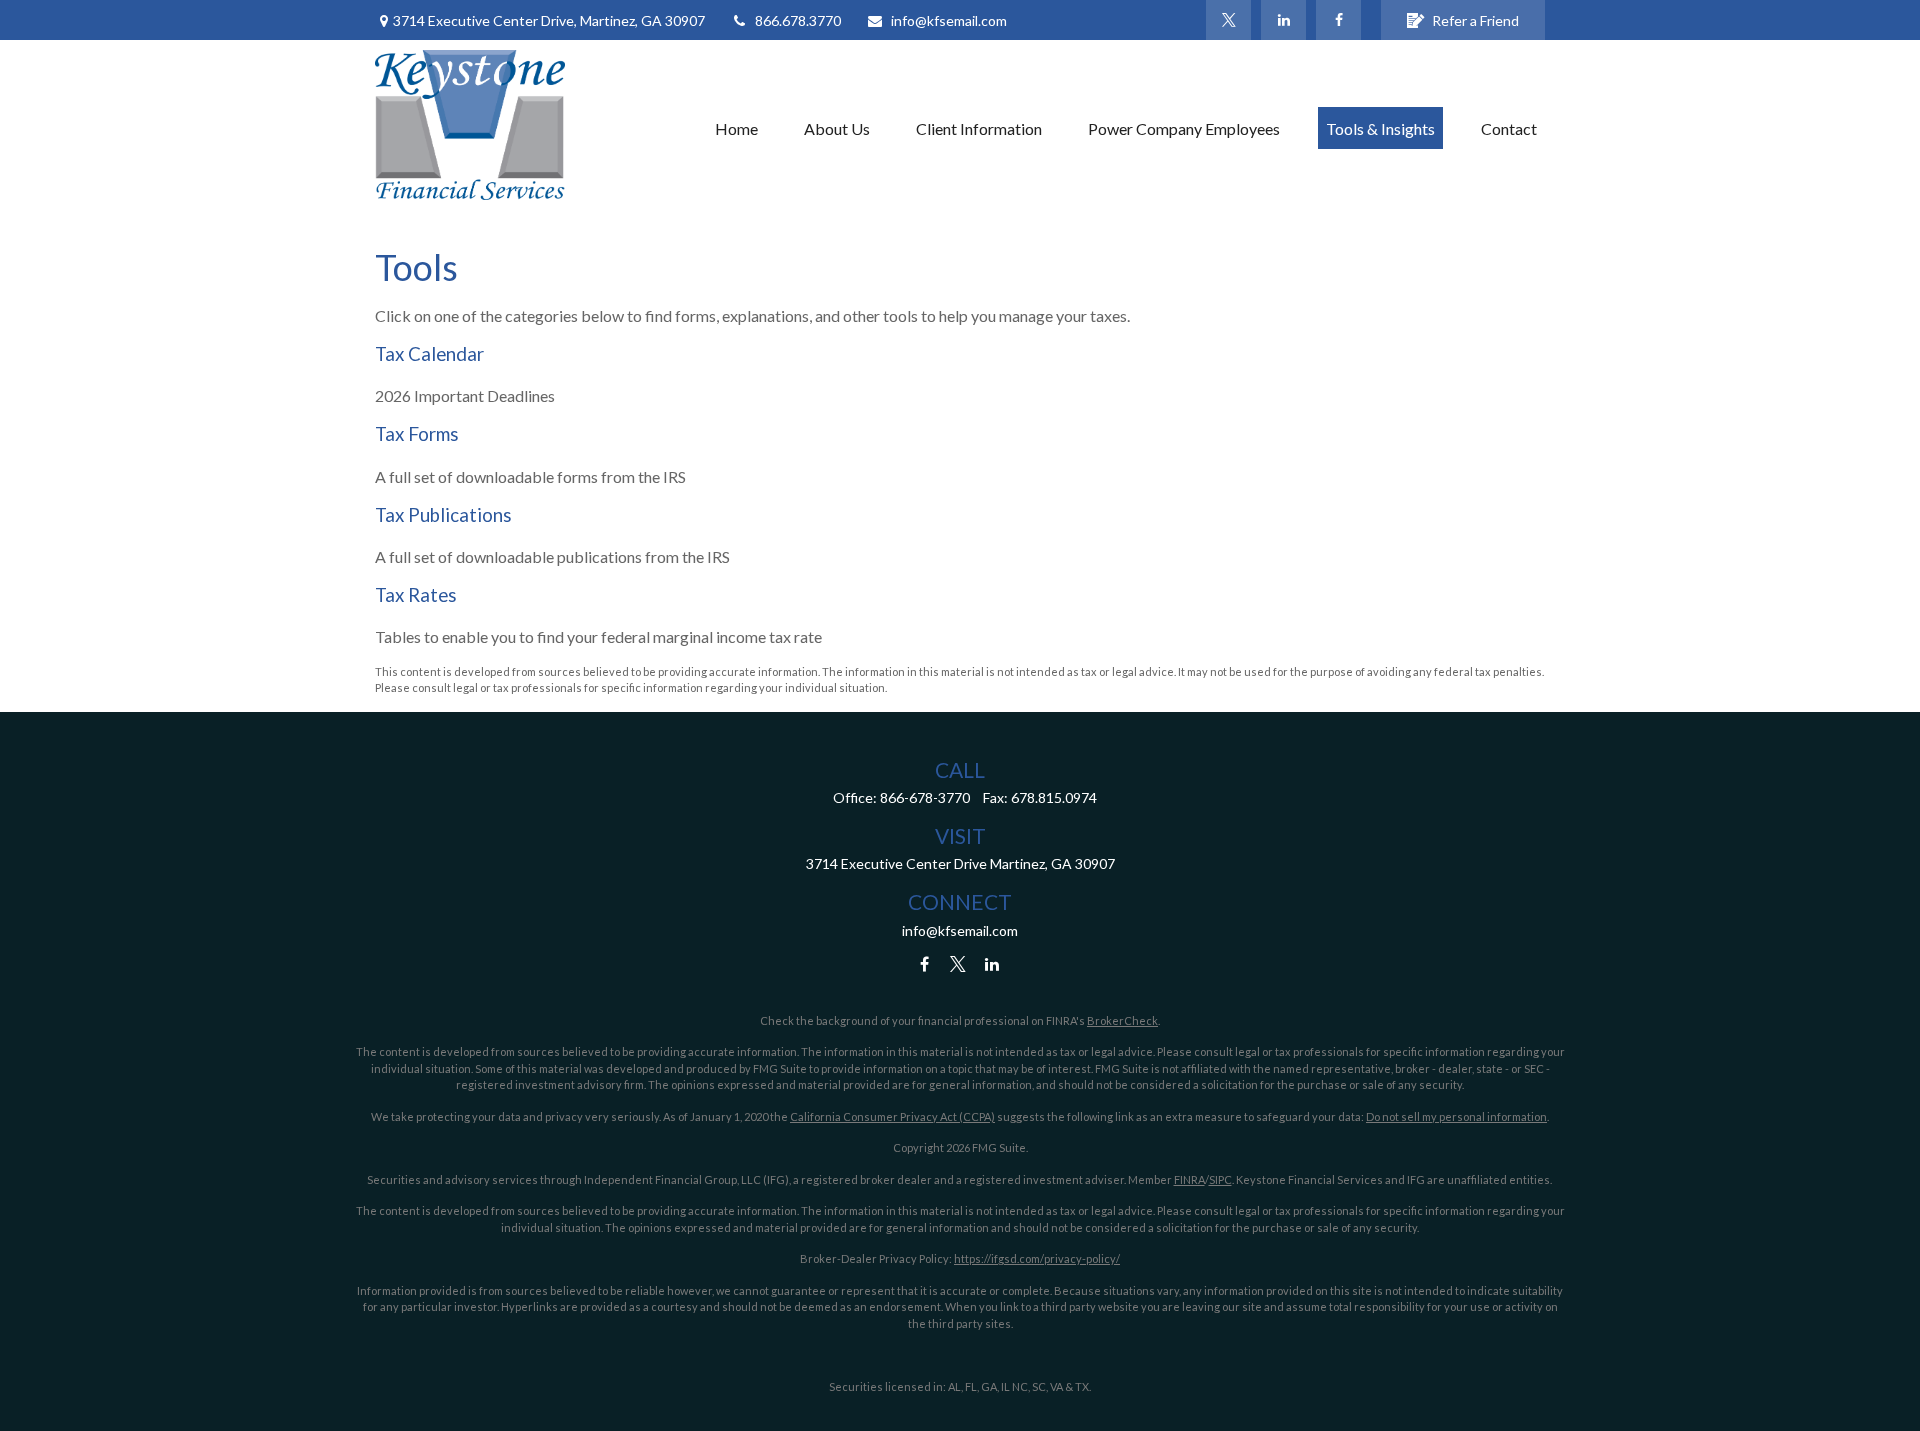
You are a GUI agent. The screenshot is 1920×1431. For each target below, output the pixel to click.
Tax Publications (443, 515)
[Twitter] (1228, 20)
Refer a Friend (1475, 20)
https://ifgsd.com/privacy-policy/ (1037, 1258)
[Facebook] (1338, 20)
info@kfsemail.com (949, 20)
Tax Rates (416, 595)
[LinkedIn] (1283, 20)
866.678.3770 (798, 20)
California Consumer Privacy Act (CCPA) (892, 1116)
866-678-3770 (925, 797)
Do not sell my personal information (1456, 1116)
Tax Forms (417, 434)
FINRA (1189, 1179)
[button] (736, 128)
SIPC (1220, 1179)
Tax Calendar (429, 354)
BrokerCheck (1122, 1020)
